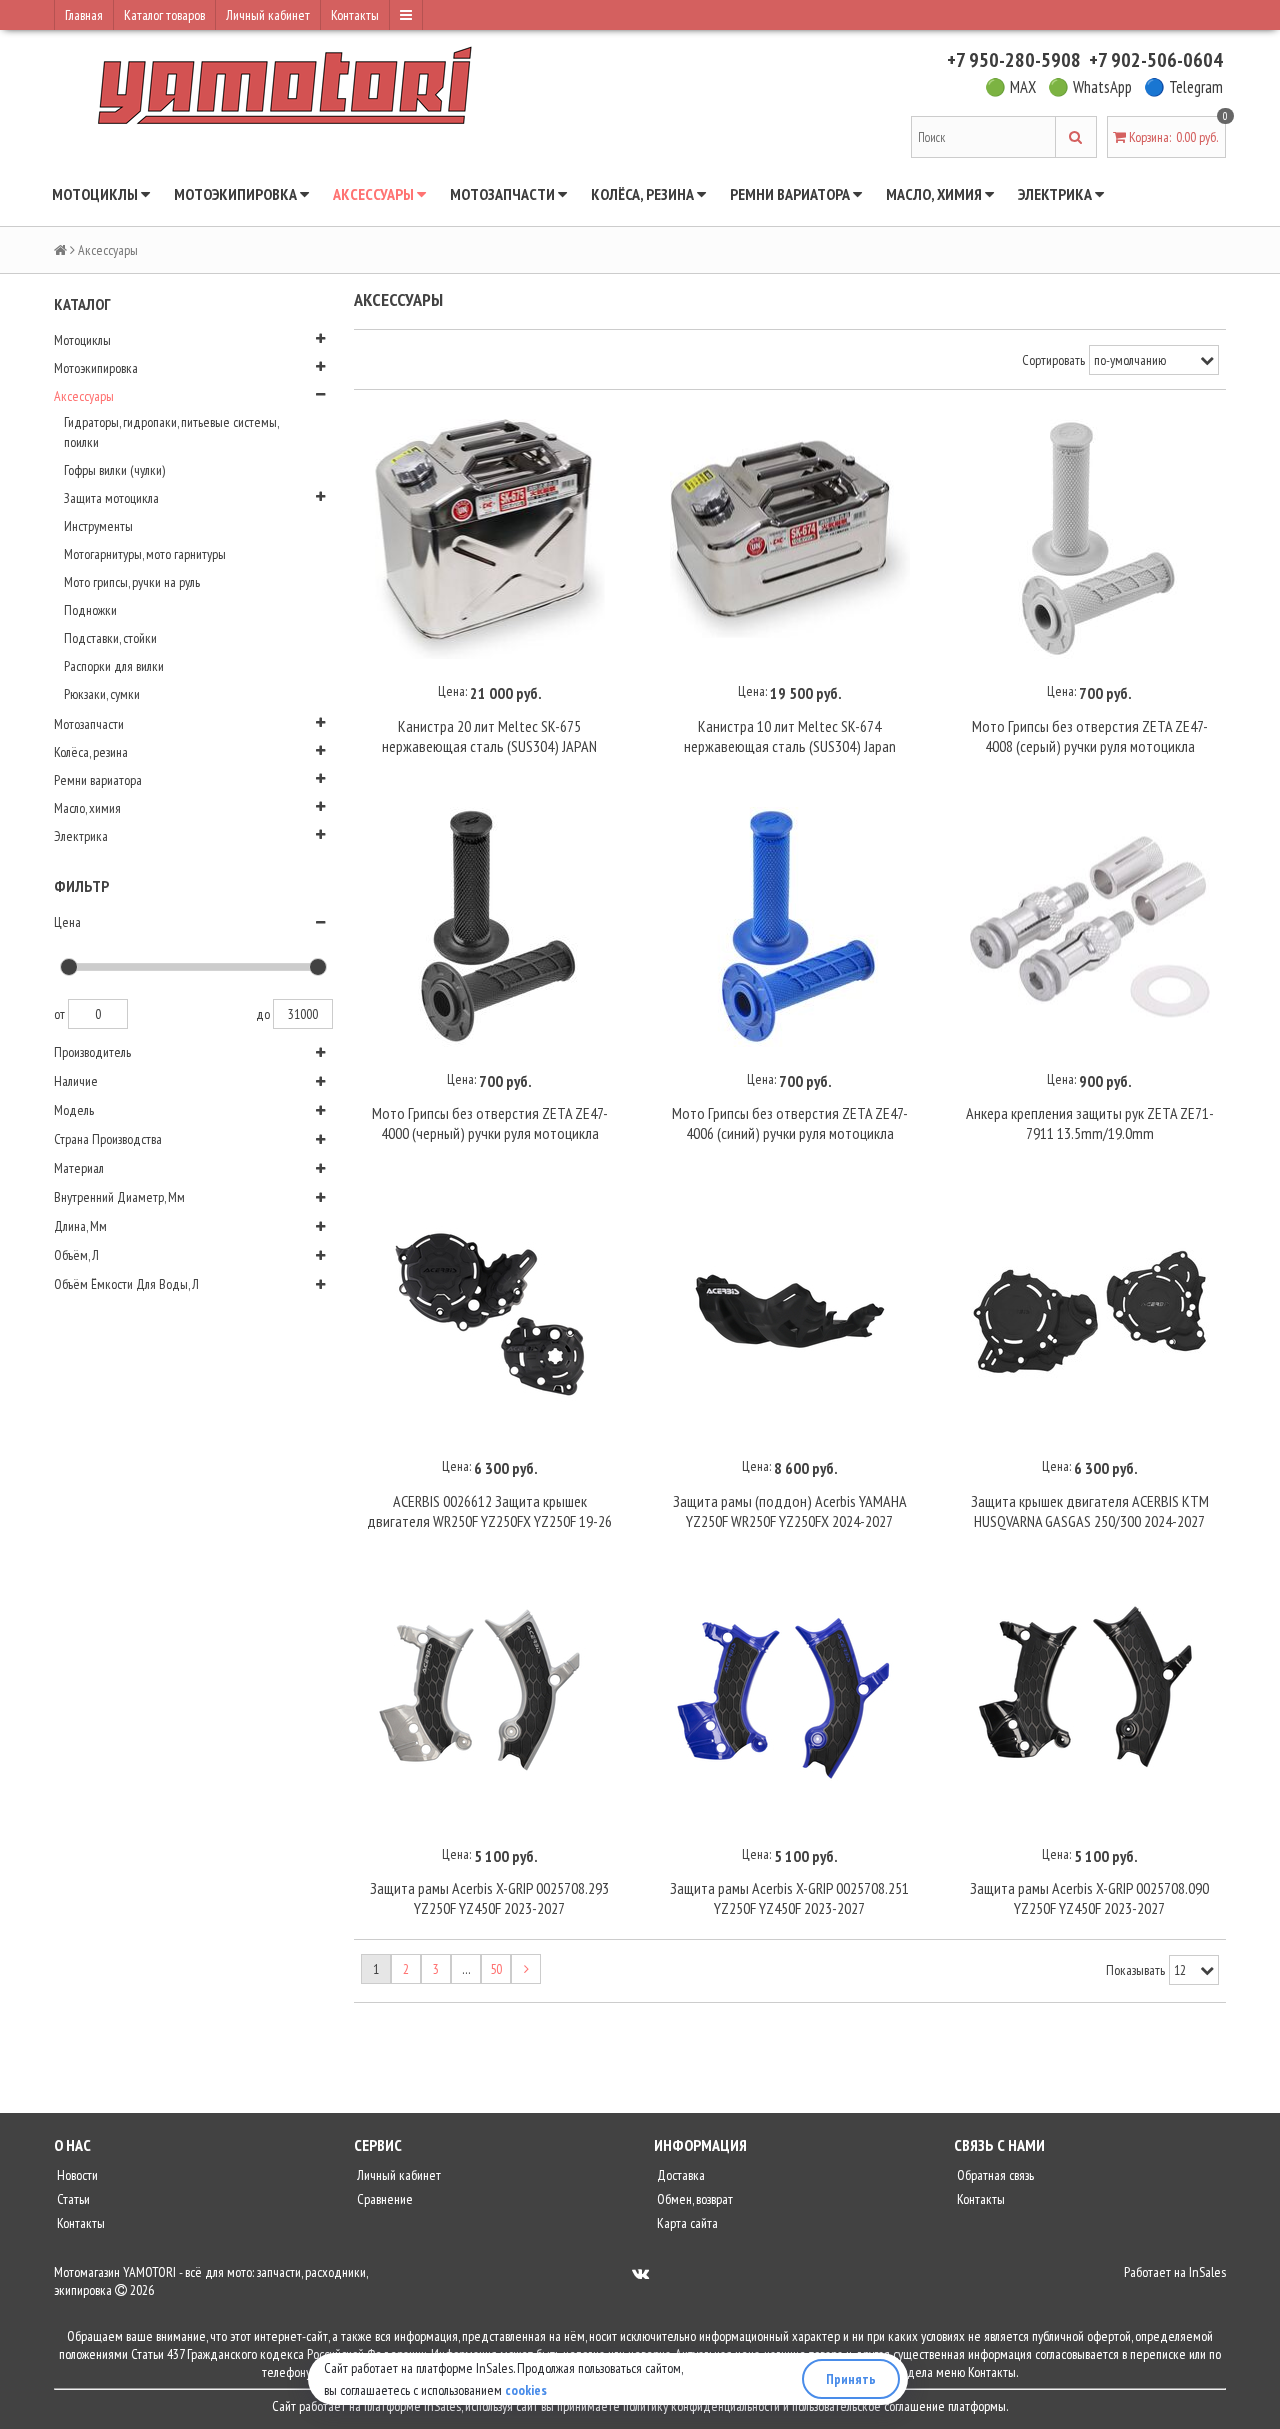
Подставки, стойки (110, 638)
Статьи (72, 2199)
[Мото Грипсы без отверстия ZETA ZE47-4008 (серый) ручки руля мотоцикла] (1090, 540)
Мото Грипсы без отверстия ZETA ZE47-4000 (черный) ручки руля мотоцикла (490, 1123)
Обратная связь (994, 2175)
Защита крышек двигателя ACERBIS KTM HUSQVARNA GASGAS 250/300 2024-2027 (1090, 1511)
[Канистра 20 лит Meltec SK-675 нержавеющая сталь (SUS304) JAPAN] (490, 540)
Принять (851, 2379)
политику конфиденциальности (701, 2406)
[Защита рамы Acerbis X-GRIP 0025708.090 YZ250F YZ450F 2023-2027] (1090, 1702)
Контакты (355, 15)
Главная (84, 15)
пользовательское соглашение (868, 2406)
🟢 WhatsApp (1090, 87)
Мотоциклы (96, 194)
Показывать (1135, 1970)
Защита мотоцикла (111, 498)
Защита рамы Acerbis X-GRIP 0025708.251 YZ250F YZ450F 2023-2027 (789, 1898)
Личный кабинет (268, 15)
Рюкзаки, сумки (102, 694)
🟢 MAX (1010, 87)
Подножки (90, 610)
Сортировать (1053, 360)
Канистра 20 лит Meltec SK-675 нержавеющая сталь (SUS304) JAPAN (489, 736)
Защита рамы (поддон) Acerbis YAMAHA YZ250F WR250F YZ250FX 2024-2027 (790, 1511)
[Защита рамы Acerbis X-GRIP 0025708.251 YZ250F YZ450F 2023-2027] (790, 1702)
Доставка (679, 2175)
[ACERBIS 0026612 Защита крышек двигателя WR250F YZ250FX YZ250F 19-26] (490, 1314)
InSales (1207, 2272)
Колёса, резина (644, 194)
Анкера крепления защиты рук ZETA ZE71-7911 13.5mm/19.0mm (1090, 1123)
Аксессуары (375, 194)
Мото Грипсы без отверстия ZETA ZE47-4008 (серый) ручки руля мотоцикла (1090, 736)
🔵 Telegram (1183, 87)
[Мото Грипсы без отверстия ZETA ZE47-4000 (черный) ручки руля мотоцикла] (490, 927)
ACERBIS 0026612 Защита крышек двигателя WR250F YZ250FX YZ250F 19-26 (489, 1511)
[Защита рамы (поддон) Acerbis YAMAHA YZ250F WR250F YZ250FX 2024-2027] (790, 1314)
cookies (526, 2390)
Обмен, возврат (693, 2199)
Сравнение (383, 2199)
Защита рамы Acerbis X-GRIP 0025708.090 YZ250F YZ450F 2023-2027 (1089, 1898)
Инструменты (98, 526)
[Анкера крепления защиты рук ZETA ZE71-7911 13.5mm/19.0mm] (1090, 927)
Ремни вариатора (791, 194)
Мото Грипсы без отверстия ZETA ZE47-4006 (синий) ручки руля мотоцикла (790, 1123)
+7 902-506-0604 (1156, 60)
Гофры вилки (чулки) (114, 470)
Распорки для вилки (114, 666)
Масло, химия (935, 194)
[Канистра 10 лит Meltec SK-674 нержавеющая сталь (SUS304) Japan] (790, 540)
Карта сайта (686, 2223)
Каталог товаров (164, 15)
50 (496, 1969)
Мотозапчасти (504, 194)
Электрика (1056, 194)
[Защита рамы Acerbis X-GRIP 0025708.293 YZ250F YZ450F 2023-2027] (490, 1702)
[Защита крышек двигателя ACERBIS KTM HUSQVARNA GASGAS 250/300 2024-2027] (1090, 1314)
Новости (76, 2175)
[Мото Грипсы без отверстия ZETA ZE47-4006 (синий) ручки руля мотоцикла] (790, 927)
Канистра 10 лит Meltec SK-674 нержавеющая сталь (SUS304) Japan (790, 736)
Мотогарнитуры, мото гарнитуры (145, 554)
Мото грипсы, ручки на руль (132, 582)
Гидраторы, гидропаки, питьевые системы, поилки (171, 432)
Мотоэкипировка (237, 194)
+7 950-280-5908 (1014, 60)
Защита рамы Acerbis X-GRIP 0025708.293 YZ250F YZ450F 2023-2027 (489, 1898)
